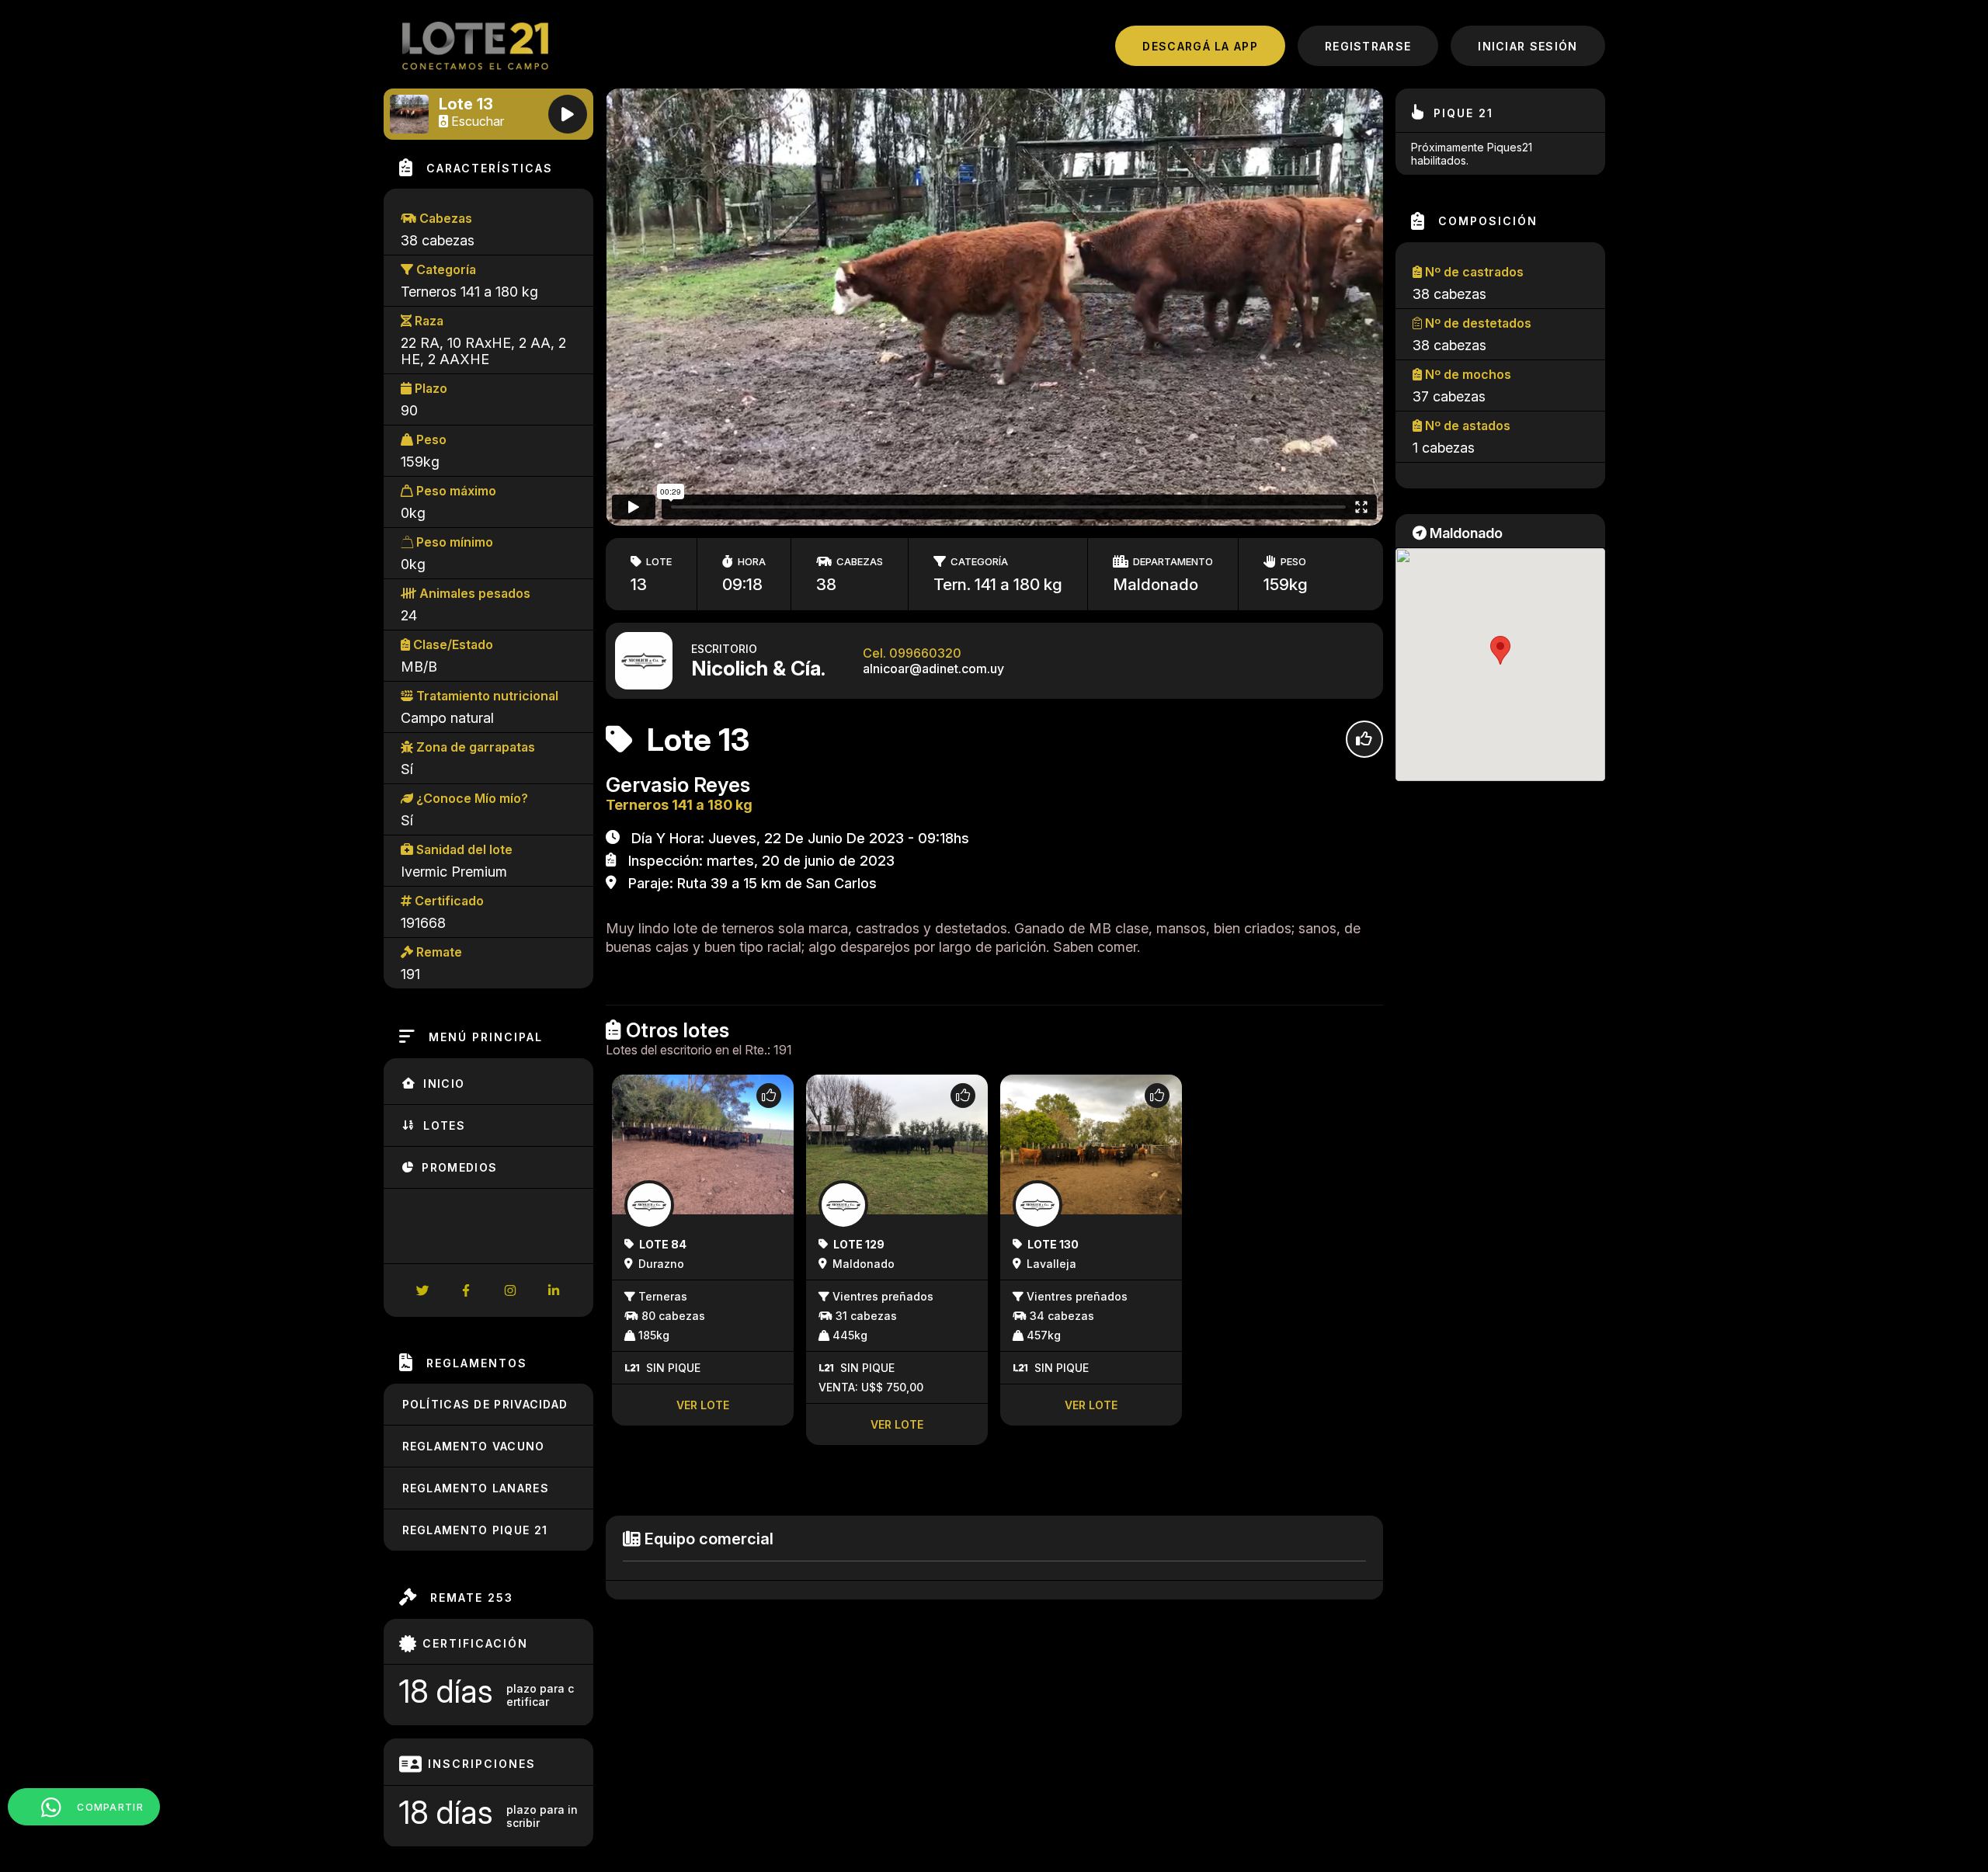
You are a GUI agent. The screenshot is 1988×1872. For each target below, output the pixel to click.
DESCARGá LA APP (1200, 46)
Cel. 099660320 (912, 653)
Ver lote (703, 1405)
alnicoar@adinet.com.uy (933, 669)
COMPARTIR (109, 1807)
